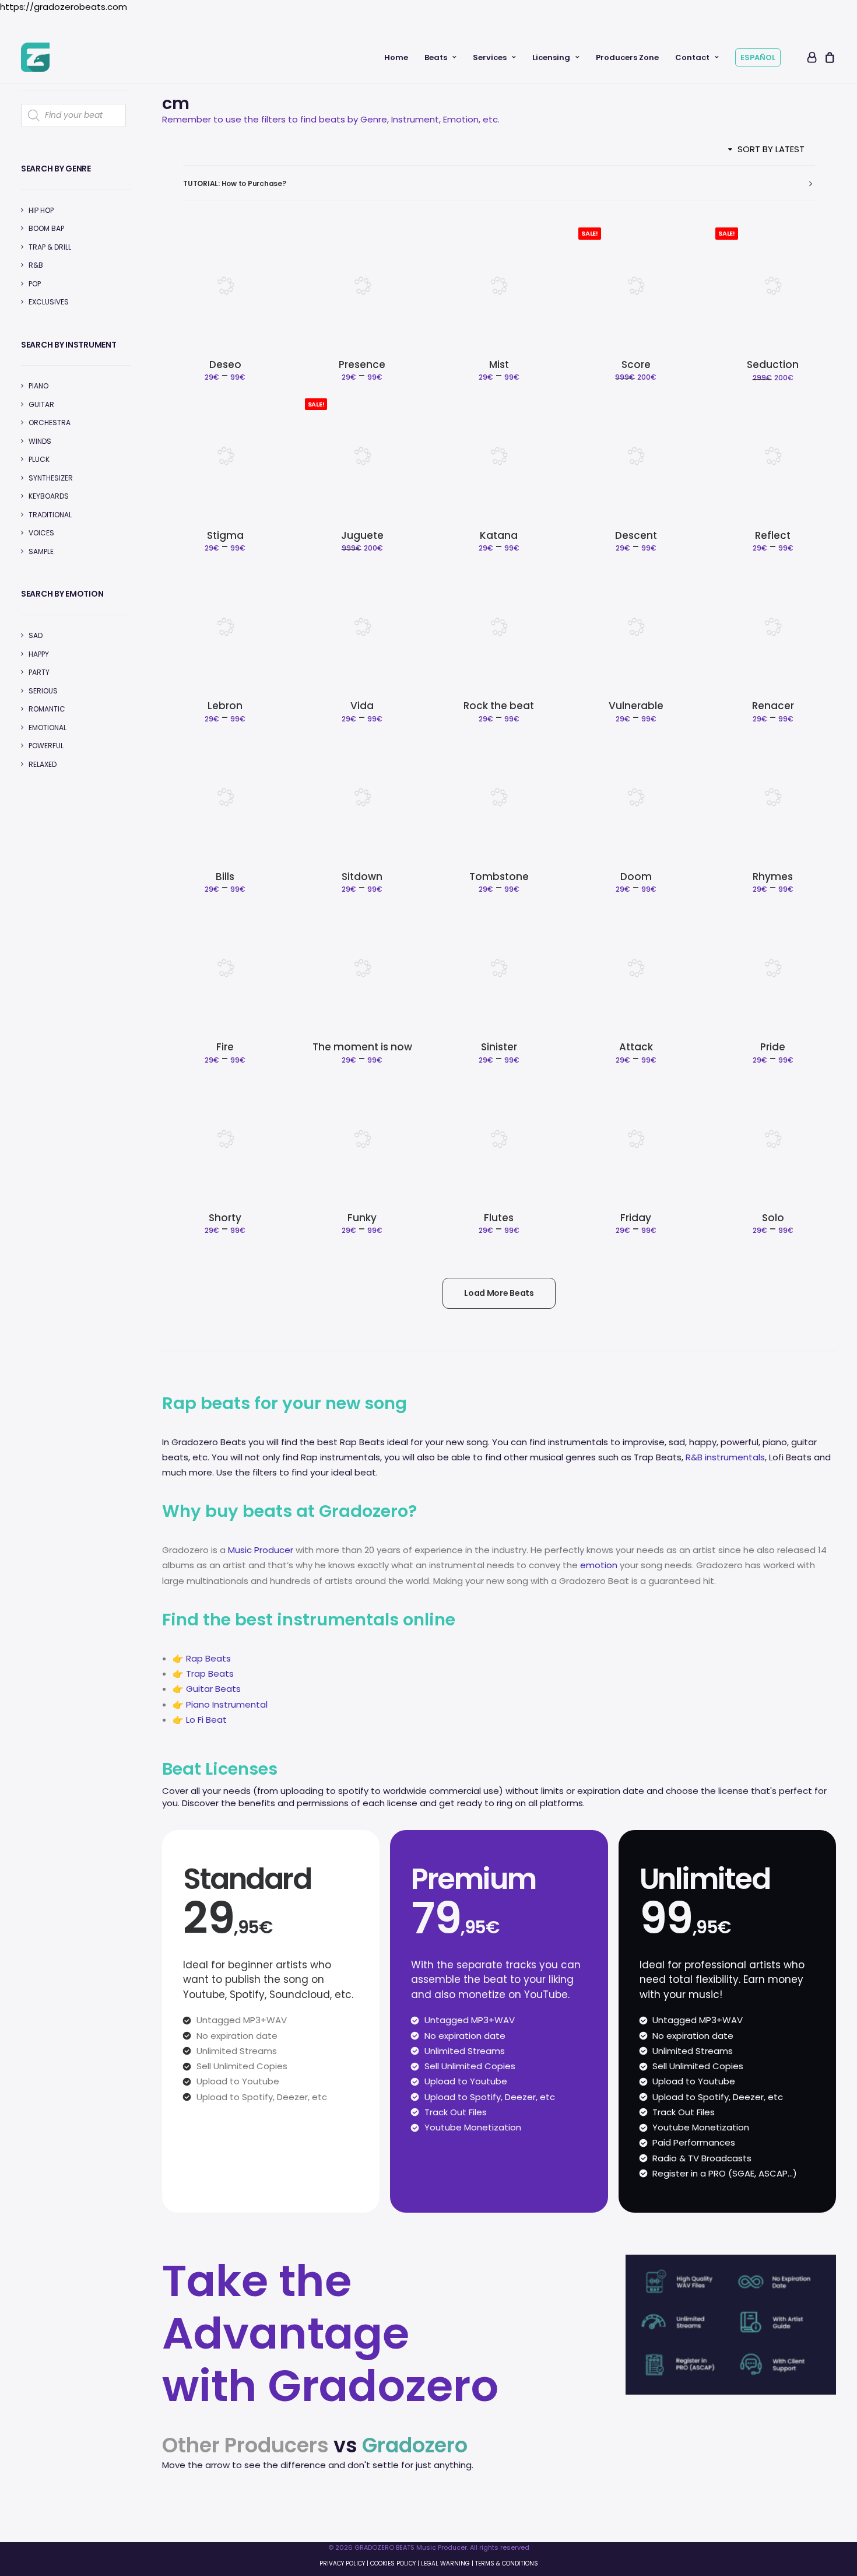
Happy (39, 654)
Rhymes (773, 877)
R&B (36, 265)
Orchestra (50, 423)
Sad (36, 635)
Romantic (47, 709)
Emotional (48, 728)
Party (39, 672)
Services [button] (490, 57)
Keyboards (49, 496)
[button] (225, 285)
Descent (636, 535)
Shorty (225, 1218)
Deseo (225, 365)
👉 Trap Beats (203, 1673)
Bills (225, 877)
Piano (38, 386)
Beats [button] (436, 57)
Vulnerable (636, 706)
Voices (41, 533)
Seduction (773, 365)
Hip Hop (41, 210)
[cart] (828, 57)
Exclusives (49, 302)
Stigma (225, 535)
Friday (636, 1218)
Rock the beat (499, 706)
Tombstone (499, 877)
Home (396, 57)
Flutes (499, 1218)
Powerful (46, 746)
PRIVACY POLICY (342, 2563)
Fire (225, 1047)
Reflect (773, 535)
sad (677, 1442)
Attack (636, 1047)
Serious (43, 691)
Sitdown (362, 877)
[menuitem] (396, 57)
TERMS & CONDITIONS (507, 2563)
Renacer (773, 706)
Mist (499, 365)
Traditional (50, 515)
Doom (636, 877)
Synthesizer (51, 478)
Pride (773, 1047)
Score (636, 365)
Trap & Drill (50, 247)
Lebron (225, 706)
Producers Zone (627, 57)
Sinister (499, 1047)
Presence (362, 365)
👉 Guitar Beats (207, 1689)
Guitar (41, 404)
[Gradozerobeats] (35, 57)
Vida (362, 706)
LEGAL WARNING (445, 2563)
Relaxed (43, 764)
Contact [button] (692, 57)
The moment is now (362, 1047)
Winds (40, 441)
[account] (811, 57)
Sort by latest (771, 149)
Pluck (39, 459)
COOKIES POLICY (393, 2563)
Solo (773, 1218)
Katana (499, 535)
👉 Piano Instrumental (220, 1704)
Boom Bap (46, 228)
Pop (35, 284)
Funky (362, 1218)
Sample (41, 551)
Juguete (362, 535)
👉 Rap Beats (202, 1658)
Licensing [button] (551, 57)
